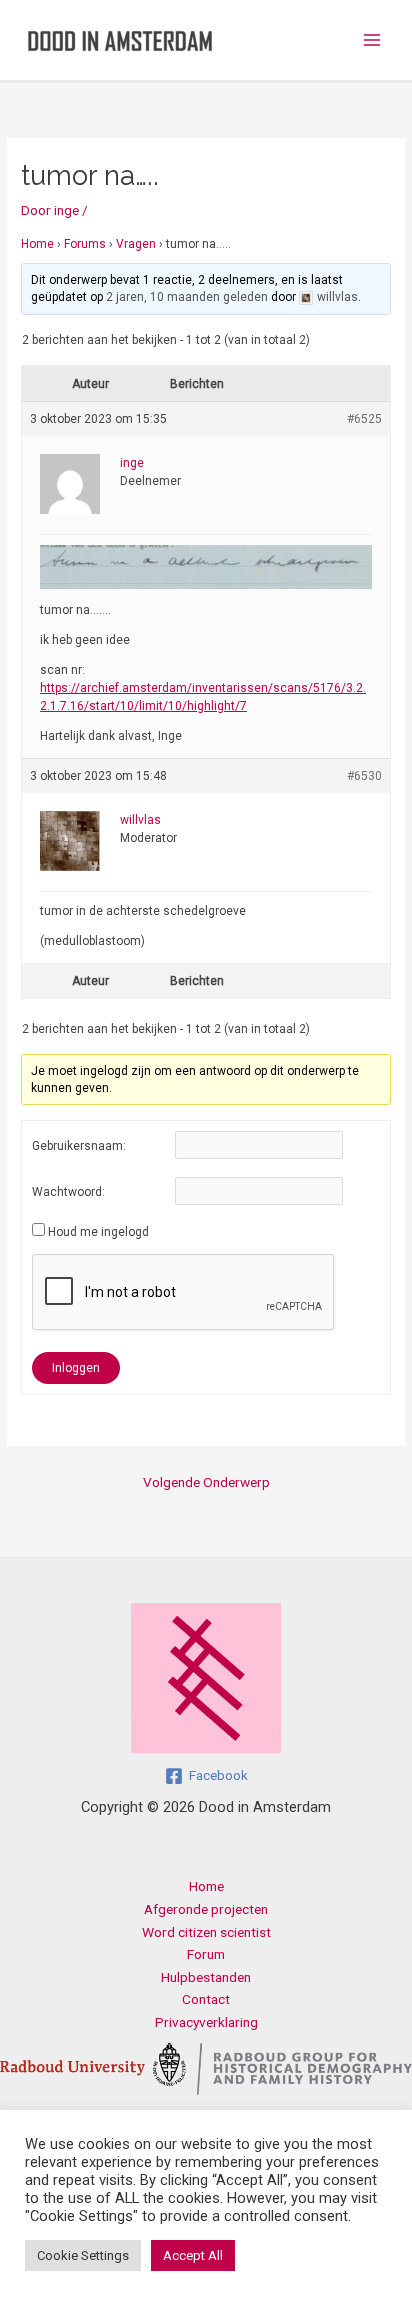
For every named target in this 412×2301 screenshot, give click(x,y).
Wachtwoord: (68, 1192)
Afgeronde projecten (206, 1909)
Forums (85, 244)
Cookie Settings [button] (83, 2255)
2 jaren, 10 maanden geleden (187, 297)
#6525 (364, 419)
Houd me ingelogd (98, 1232)
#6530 (364, 776)
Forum (206, 1954)
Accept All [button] (193, 2255)
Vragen (136, 244)
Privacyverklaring (206, 2022)
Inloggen (76, 1368)
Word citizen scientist (206, 1932)
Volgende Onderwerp (206, 1482)
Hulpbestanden (206, 1977)
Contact (206, 1999)
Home (37, 244)
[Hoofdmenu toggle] (372, 40)
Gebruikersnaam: (79, 1146)
